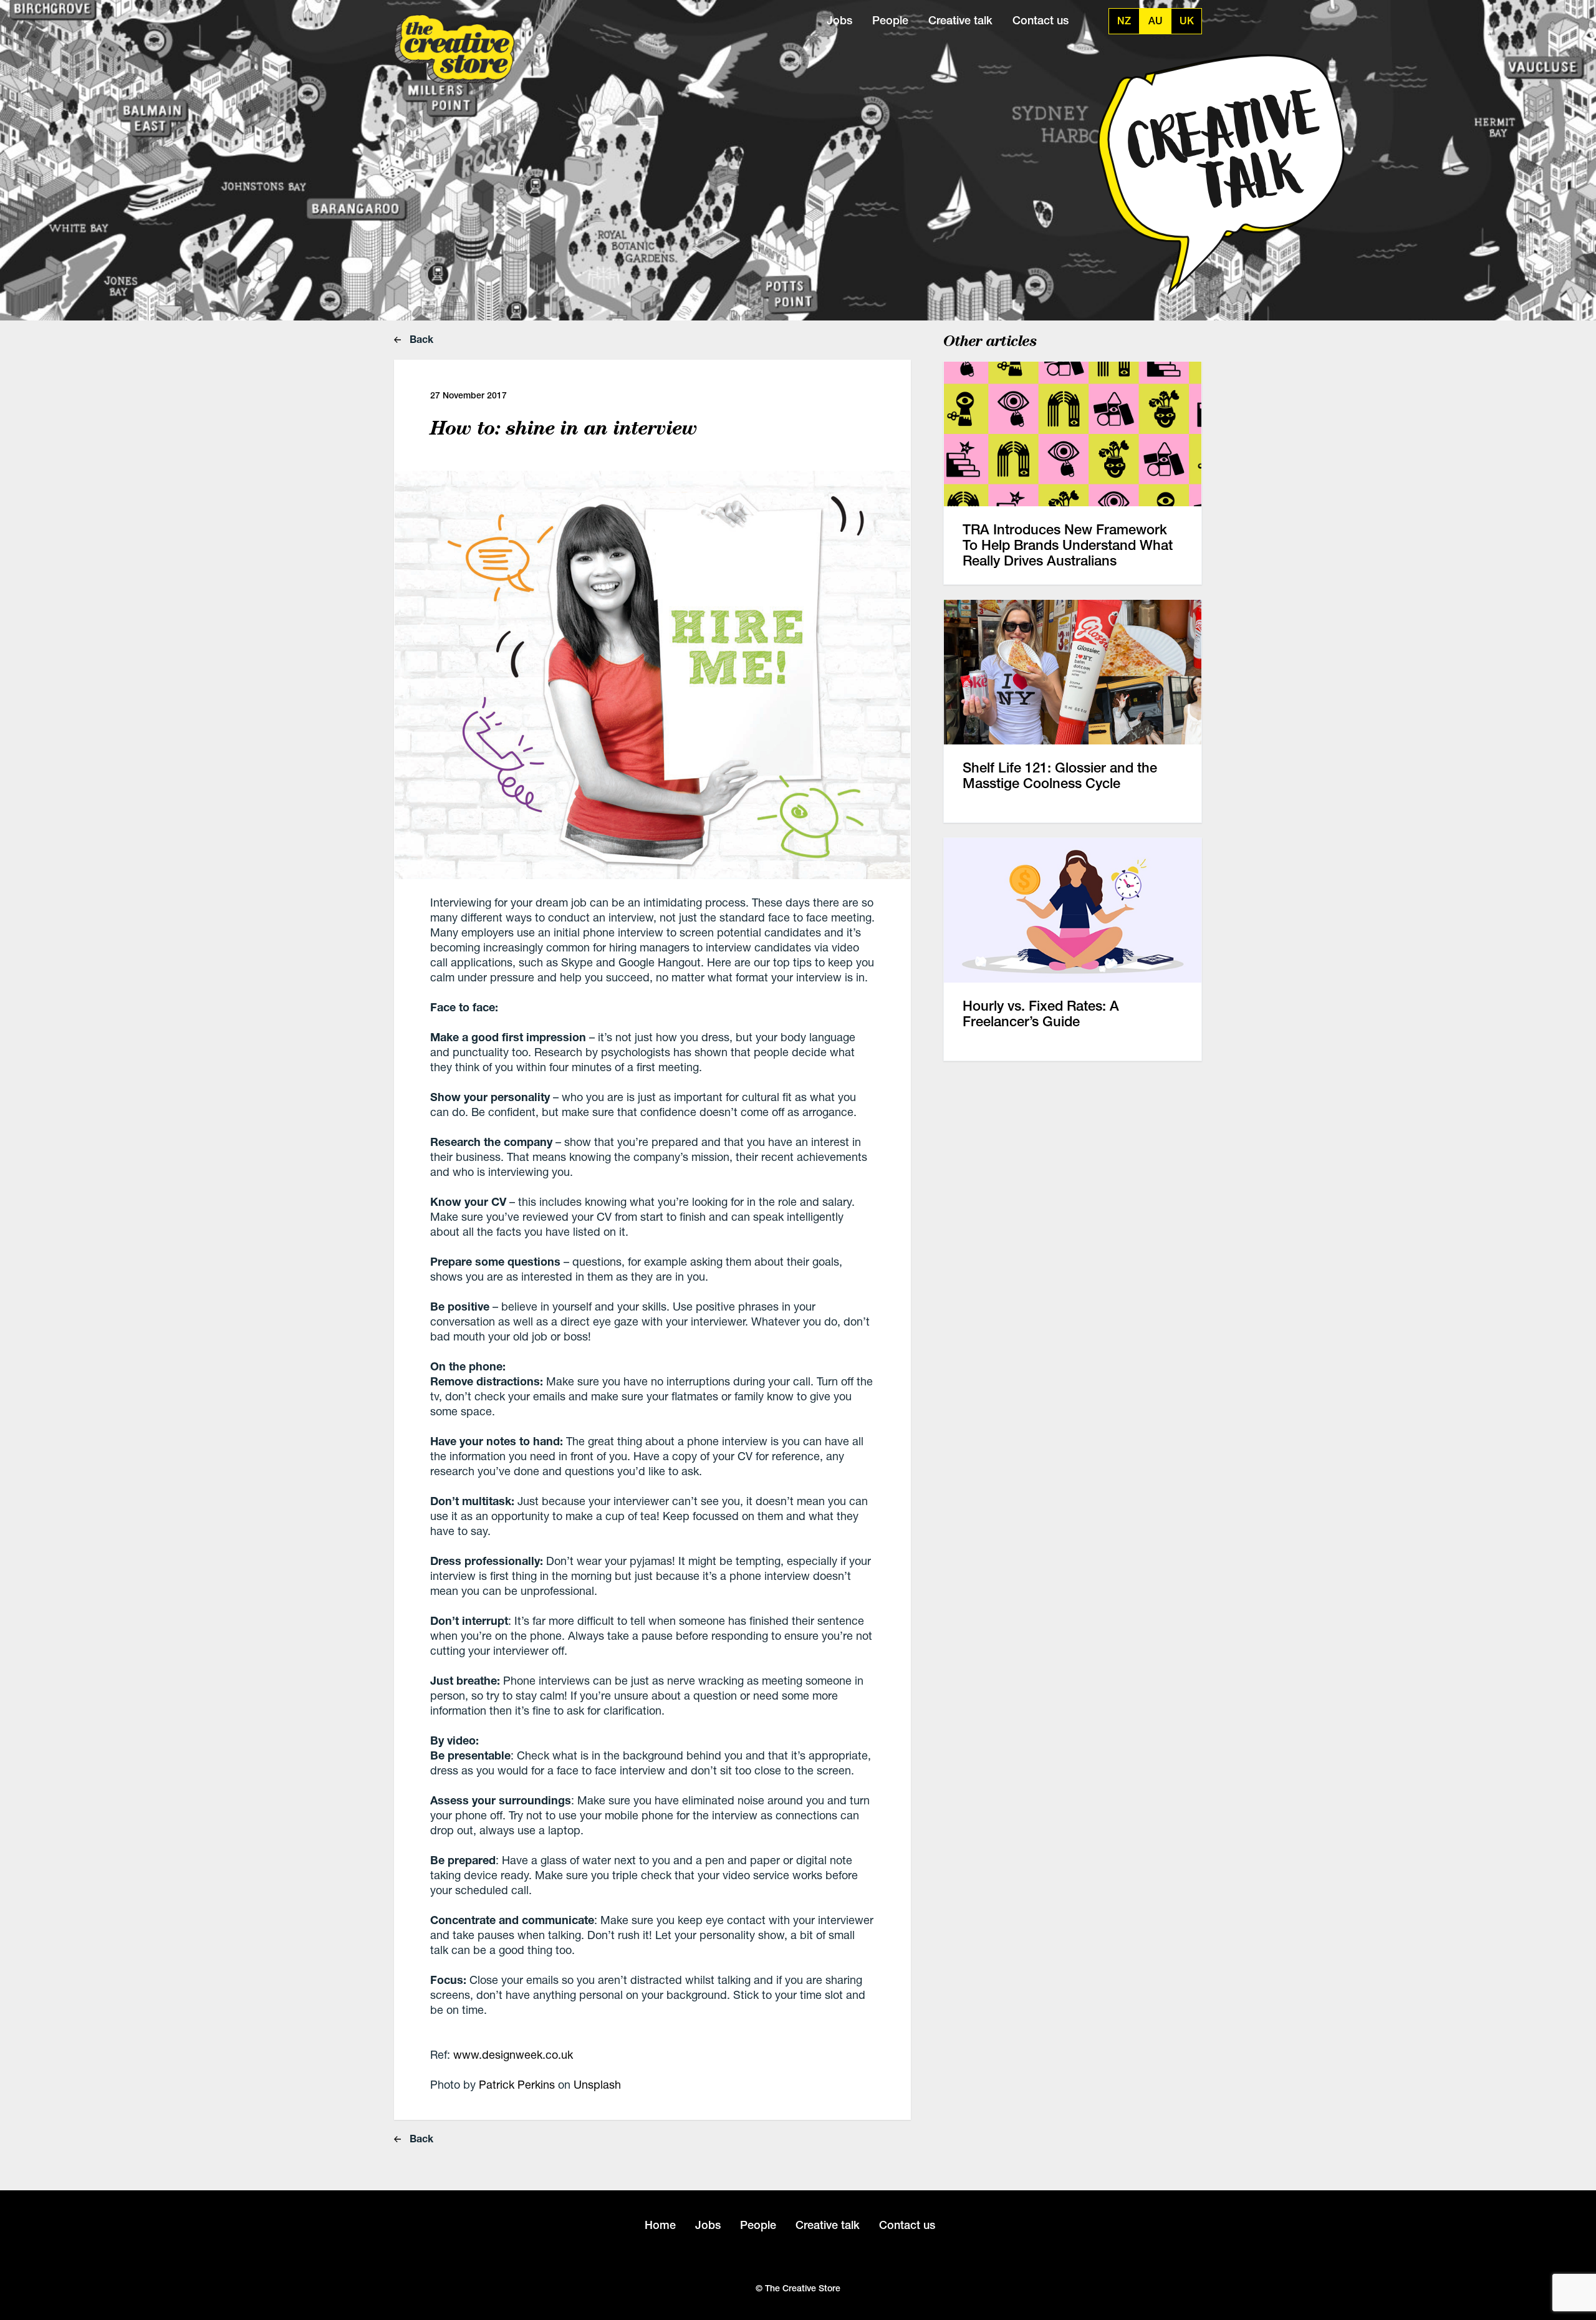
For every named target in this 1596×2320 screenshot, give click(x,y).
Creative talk (960, 20)
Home (660, 2225)
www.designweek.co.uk (513, 2054)
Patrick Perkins (517, 2084)
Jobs (839, 20)
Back (420, 339)
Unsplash (597, 2084)
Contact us (1041, 20)
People (890, 20)
